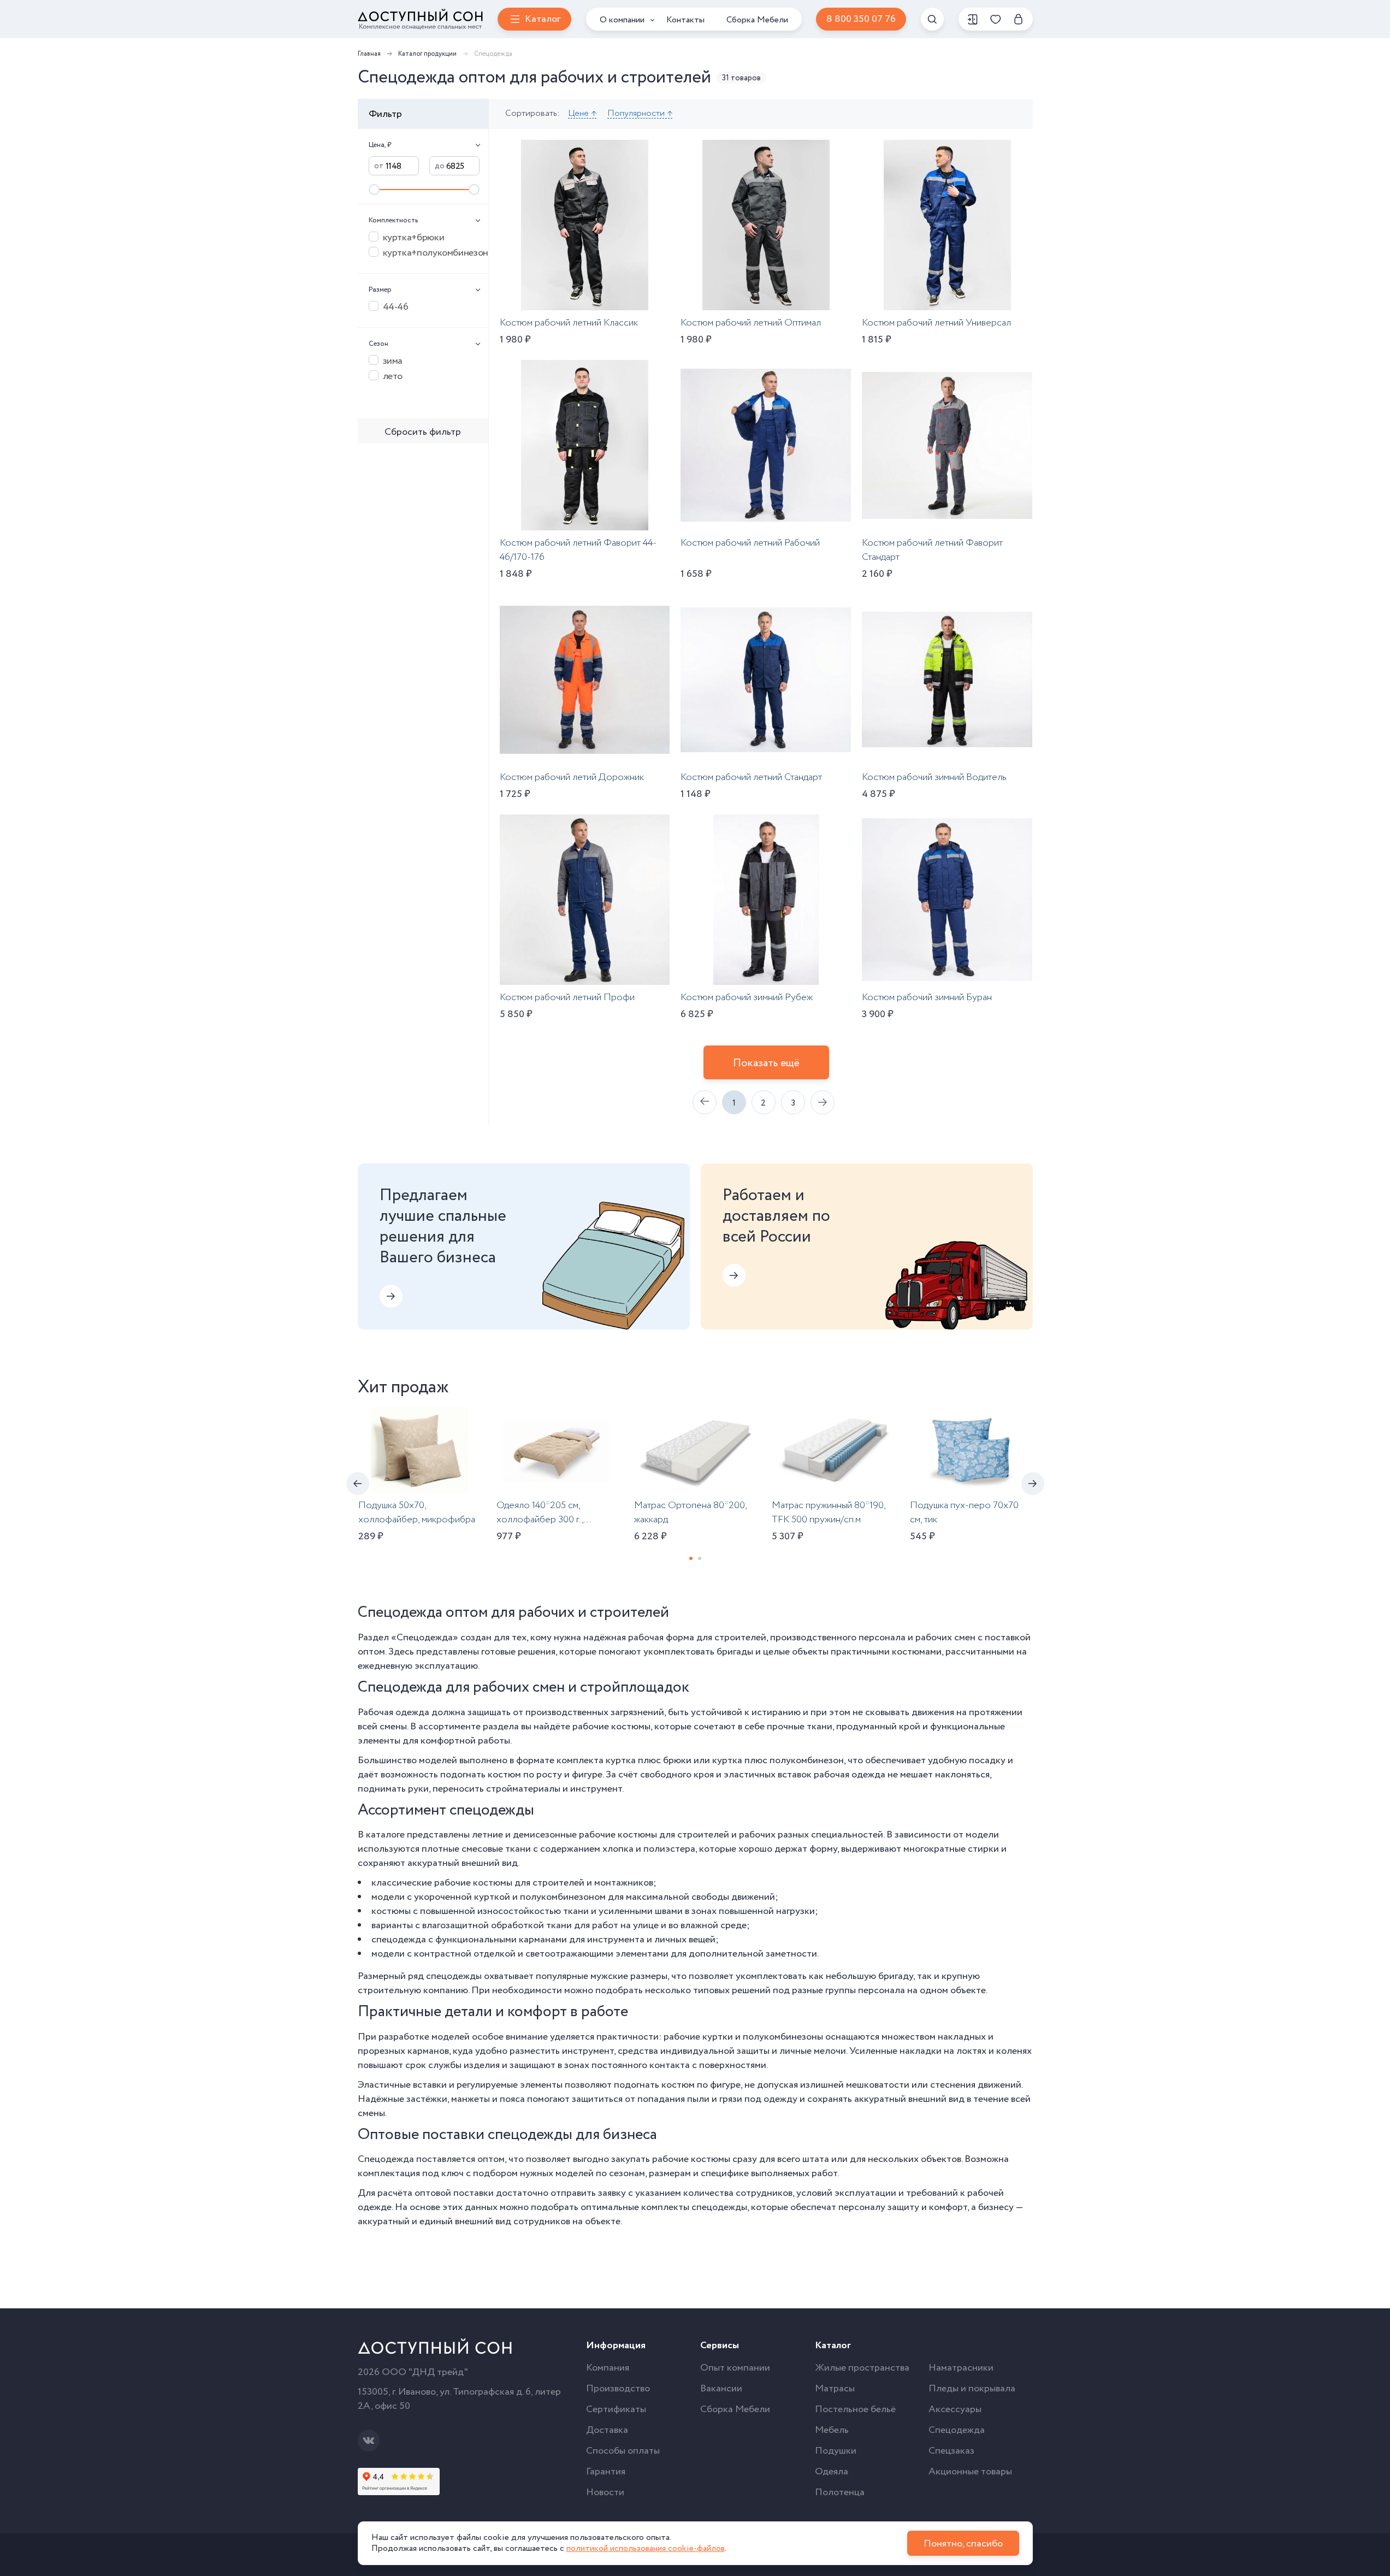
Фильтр (385, 114)
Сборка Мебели (757, 20)
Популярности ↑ (640, 114)
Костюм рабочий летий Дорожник (572, 777)
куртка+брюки (414, 237)
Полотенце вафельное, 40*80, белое (1236, 1512)
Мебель (832, 2430)
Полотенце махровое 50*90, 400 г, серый (1094, 1512)
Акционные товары (970, 2472)
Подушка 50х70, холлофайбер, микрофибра (417, 1512)
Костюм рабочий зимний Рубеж (747, 997)
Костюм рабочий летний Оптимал (751, 323)
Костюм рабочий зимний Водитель (934, 777)
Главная (369, 54)
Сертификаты (616, 2409)
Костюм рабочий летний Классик (569, 323)
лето (393, 376)
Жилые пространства (862, 2368)
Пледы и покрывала (972, 2389)
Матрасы (835, 2389)
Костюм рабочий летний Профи (567, 997)
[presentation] (358, 1484)
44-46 (396, 306)
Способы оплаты (623, 2451)
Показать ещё (766, 1063)
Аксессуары (955, 2409)
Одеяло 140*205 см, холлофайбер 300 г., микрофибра (540, 1520)
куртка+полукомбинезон (431, 252)
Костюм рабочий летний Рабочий (750, 543)
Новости (605, 2492)
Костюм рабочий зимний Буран (927, 997)
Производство (618, 2389)
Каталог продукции (427, 54)
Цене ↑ (582, 114)
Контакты (685, 20)
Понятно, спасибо (963, 2544)
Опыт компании (735, 2368)
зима (393, 361)
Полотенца (840, 2492)
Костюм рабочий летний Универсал (936, 323)
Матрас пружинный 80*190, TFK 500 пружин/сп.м (829, 1512)
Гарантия (606, 2472)
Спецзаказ (951, 2451)
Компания (608, 2368)
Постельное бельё (855, 2409)
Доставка (607, 2430)
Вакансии (721, 2389)
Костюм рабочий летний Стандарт (751, 777)
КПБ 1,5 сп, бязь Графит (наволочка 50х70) (270, 1512)
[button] (691, 1558)
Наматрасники (961, 2368)
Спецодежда (957, 2430)
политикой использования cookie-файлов (646, 2548)
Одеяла (832, 2472)
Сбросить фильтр (423, 432)
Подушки (836, 2451)
